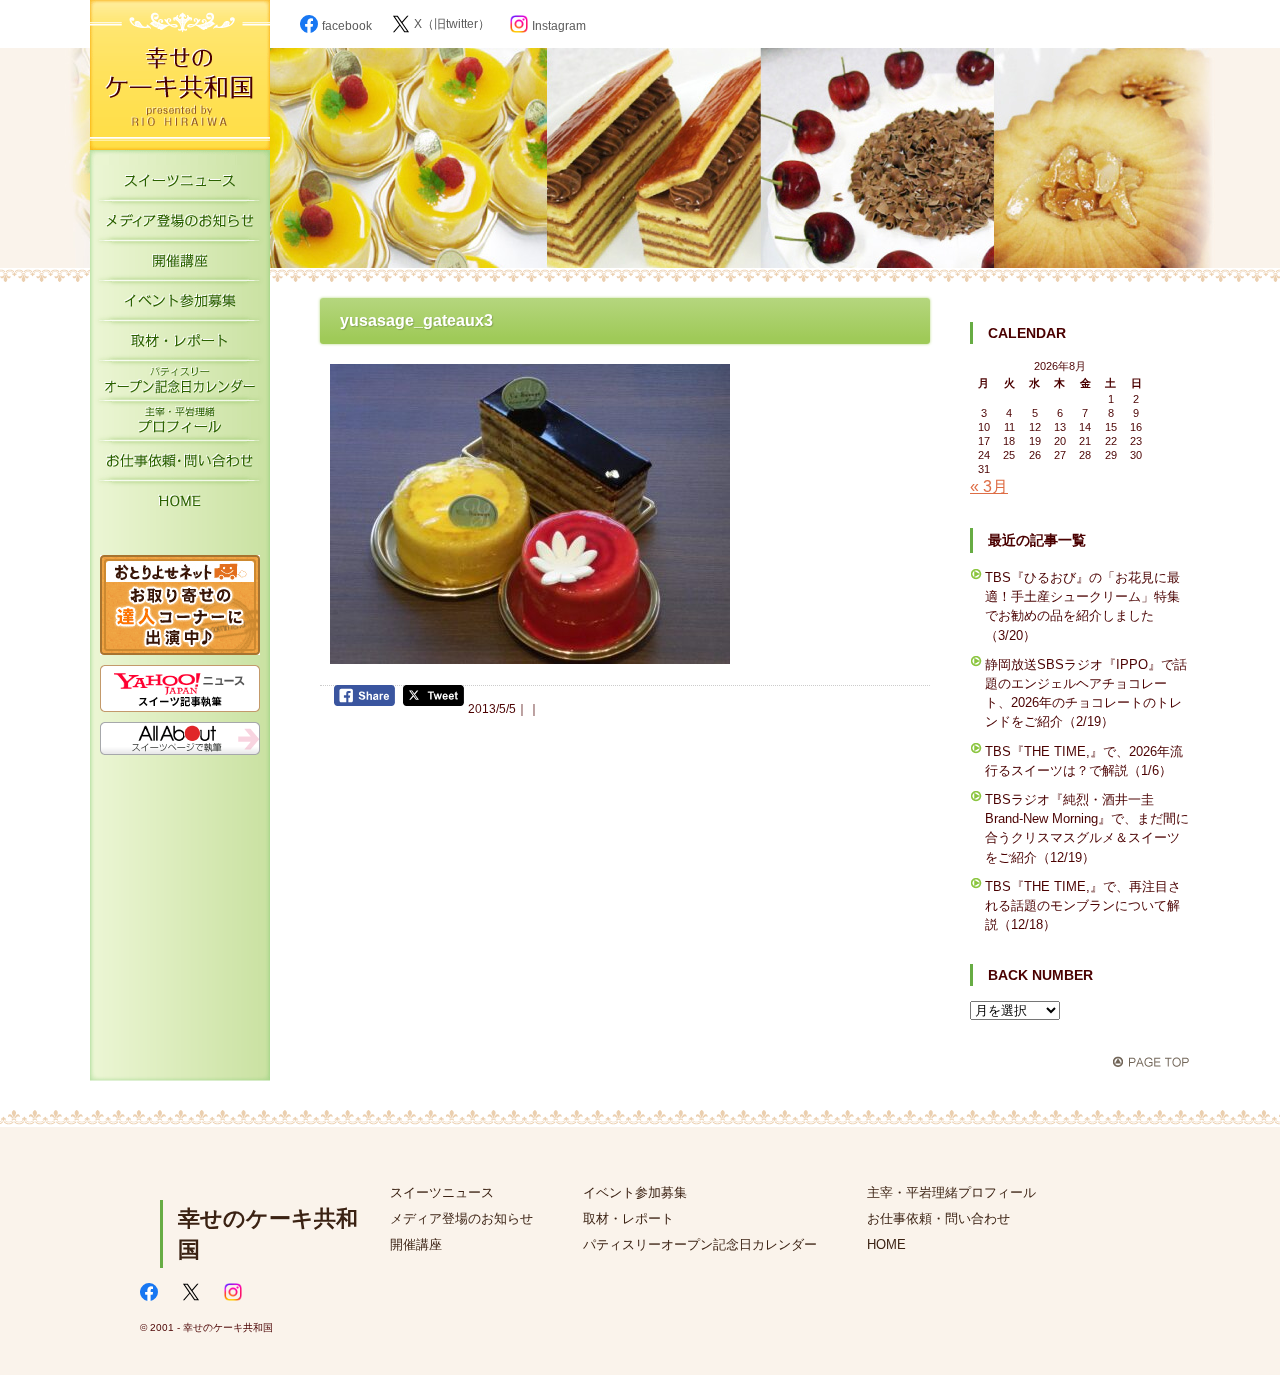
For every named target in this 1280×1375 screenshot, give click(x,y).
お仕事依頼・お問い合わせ (180, 465)
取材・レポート (180, 345)
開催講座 (180, 265)
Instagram (559, 26)
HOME (180, 505)
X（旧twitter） (452, 24)
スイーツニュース (180, 185)
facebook (347, 26)
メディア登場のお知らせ (180, 225)
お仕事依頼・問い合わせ (938, 1218)
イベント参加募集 (180, 305)
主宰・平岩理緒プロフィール (180, 425)
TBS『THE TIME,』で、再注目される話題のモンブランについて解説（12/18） (1083, 905)
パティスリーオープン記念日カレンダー (180, 385)
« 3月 (989, 486)
